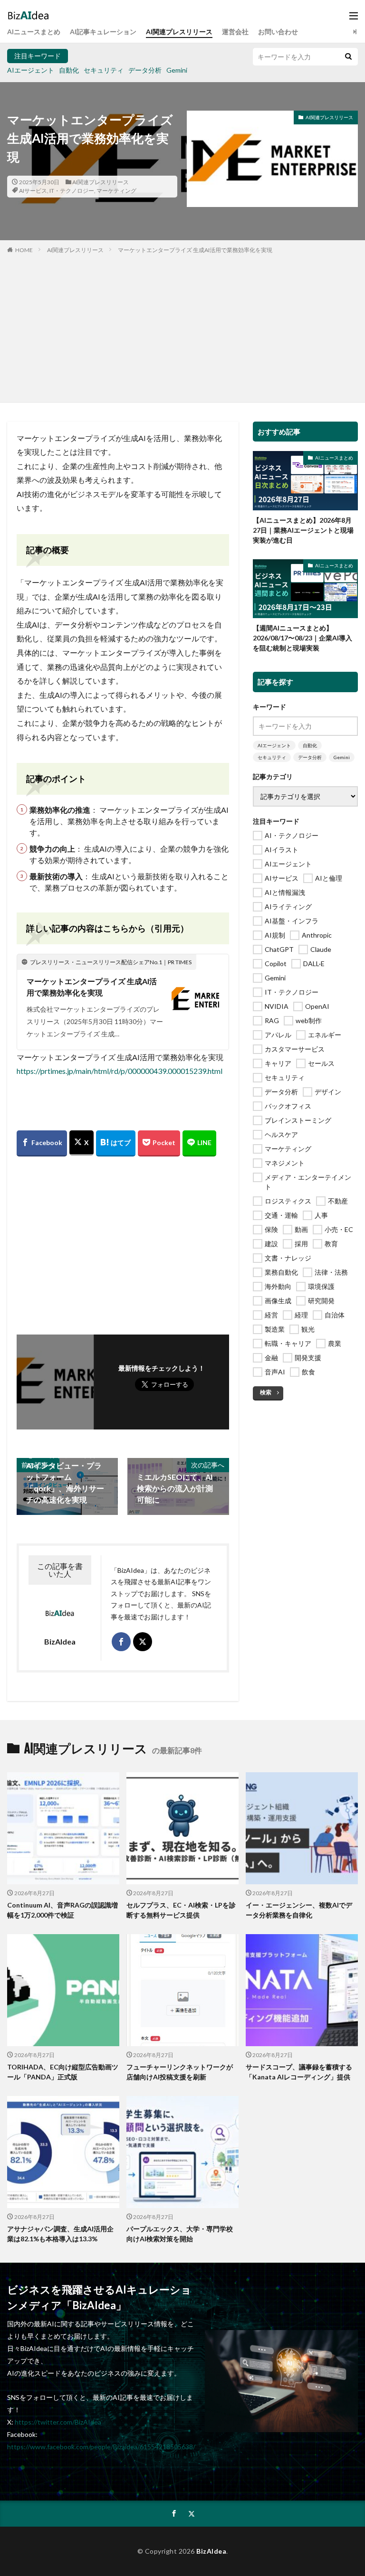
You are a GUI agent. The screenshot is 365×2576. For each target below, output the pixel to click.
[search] (348, 57)
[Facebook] (42, 1143)
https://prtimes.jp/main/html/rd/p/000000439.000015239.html (120, 1071)
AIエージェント (31, 70)
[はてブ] (116, 1143)
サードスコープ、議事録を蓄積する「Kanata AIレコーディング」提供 (299, 2072)
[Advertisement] (182, 326)
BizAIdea (211, 2551)
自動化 (69, 70)
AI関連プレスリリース (179, 32)
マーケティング (116, 191)
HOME (24, 250)
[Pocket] (159, 1143)
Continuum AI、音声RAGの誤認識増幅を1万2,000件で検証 (62, 1910)
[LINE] (199, 1143)
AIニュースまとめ (34, 32)
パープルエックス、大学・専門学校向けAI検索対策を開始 (180, 2234)
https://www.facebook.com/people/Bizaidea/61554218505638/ (101, 2447)
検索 (266, 1392)
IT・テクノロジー (72, 191)
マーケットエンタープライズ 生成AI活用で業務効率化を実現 (195, 250)
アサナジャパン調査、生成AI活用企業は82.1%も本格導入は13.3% (60, 2234)
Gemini (177, 70)
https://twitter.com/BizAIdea (58, 2422)
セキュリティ (104, 70)
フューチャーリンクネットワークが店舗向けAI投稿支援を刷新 (180, 2072)
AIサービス (33, 191)
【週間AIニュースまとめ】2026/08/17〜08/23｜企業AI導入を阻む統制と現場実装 (303, 638)
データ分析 (145, 70)
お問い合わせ (278, 32)
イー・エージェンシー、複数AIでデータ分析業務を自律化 (299, 1910)
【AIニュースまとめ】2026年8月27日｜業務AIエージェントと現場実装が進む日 (303, 530)
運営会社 (235, 32)
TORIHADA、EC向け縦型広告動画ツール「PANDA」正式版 (63, 2072)
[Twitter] (82, 1143)
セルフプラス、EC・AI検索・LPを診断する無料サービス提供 (181, 1910)
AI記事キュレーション (103, 32)
